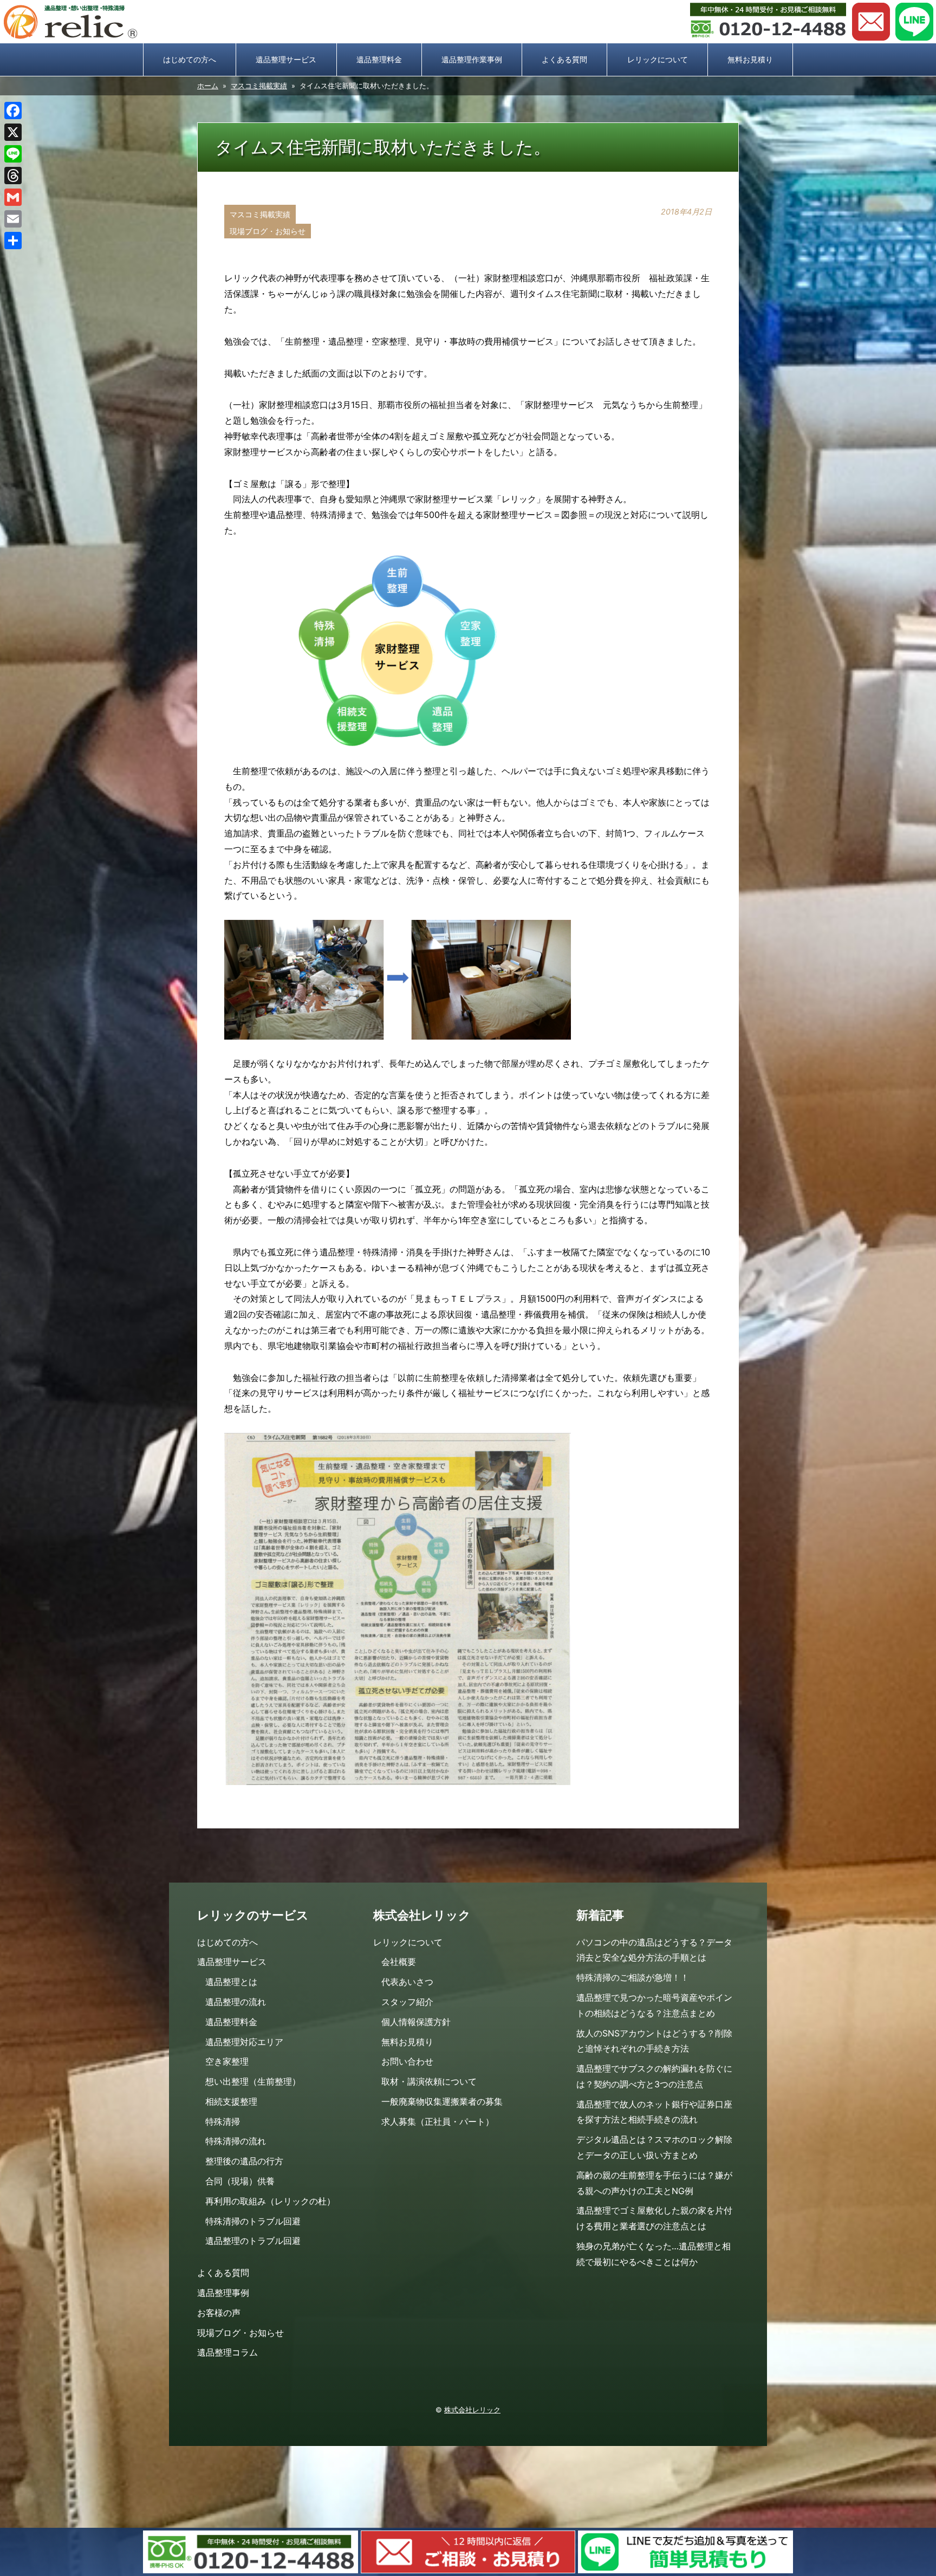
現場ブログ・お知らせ (268, 231)
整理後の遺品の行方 (244, 2161)
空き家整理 (227, 2061)
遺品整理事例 (223, 2293)
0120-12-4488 (768, 22)
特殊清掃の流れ (236, 2141)
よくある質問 (564, 59)
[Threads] (13, 176)
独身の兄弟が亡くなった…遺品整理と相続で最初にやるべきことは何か (654, 2254)
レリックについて (658, 59)
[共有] (13, 241)
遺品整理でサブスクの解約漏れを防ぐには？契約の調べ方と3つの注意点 (654, 2076)
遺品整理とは (231, 1982)
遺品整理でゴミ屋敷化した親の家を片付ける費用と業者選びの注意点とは (654, 2218)
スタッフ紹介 (407, 2002)
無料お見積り (750, 59)
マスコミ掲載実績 (259, 86)
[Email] (13, 219)
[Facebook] (13, 111)
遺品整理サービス (286, 59)
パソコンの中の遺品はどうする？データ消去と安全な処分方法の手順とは (654, 1950)
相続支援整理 (231, 2101)
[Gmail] (13, 197)
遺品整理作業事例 (472, 59)
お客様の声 (219, 2313)
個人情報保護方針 (416, 2022)
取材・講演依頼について (429, 2081)
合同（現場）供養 (240, 2181)
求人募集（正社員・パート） (438, 2121)
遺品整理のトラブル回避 (253, 2241)
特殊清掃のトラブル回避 (253, 2221)
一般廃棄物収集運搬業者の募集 (442, 2101)
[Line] (13, 154)
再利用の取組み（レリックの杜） (270, 2201)
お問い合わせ (871, 22)
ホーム (208, 86)
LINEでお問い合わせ (914, 22)
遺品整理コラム (227, 2352)
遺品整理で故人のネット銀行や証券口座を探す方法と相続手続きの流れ (654, 2112)
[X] (13, 132)
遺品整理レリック (70, 22)
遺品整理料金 (379, 59)
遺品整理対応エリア (244, 2042)
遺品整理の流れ (236, 2002)
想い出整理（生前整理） (253, 2081)
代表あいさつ (407, 1982)
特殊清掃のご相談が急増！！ (633, 1977)
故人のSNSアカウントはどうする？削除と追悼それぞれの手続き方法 (654, 2041)
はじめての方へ (190, 59)
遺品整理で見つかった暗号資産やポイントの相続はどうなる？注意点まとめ (654, 2005)
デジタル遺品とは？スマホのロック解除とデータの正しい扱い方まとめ (654, 2147)
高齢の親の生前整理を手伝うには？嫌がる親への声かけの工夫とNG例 (654, 2183)
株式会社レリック (472, 2410)
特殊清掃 (223, 2121)
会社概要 (399, 1962)
